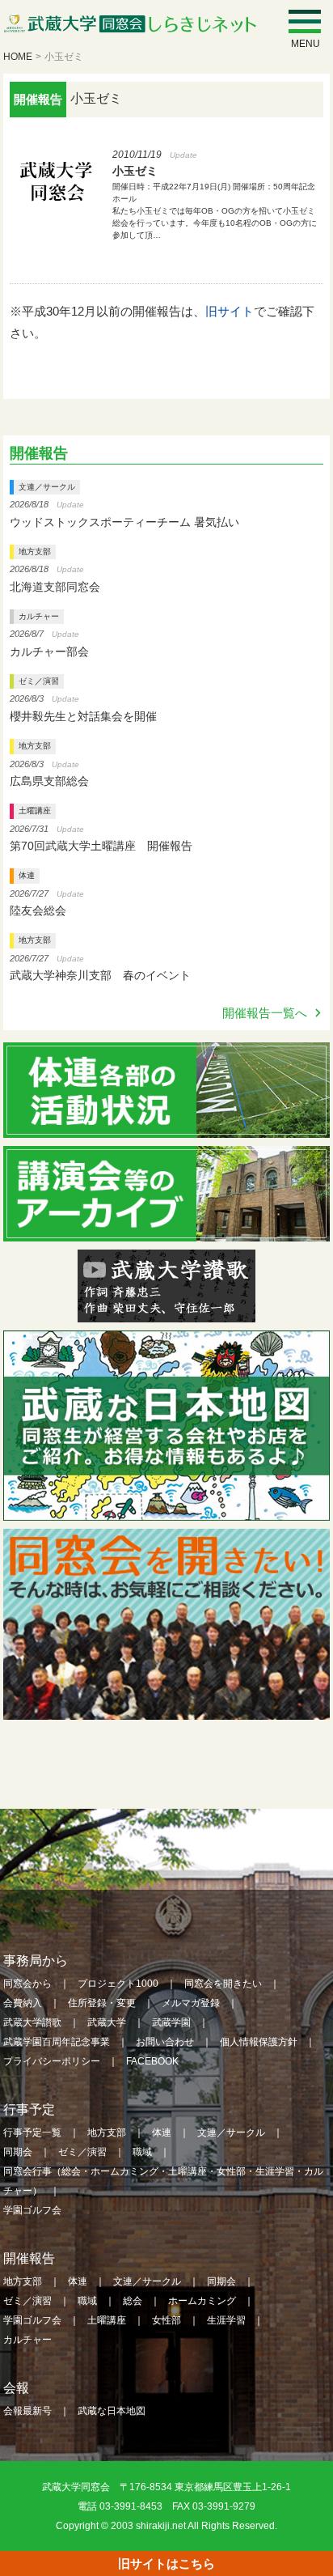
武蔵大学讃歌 (32, 2022)
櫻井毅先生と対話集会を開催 (83, 716)
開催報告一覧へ (265, 1013)
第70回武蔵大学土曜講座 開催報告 (101, 846)
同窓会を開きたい (223, 1984)
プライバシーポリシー (52, 2061)
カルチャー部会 (49, 651)
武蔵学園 (171, 2022)
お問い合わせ (165, 2042)
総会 (133, 2301)
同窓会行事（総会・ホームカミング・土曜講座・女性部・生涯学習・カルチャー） (163, 2181)
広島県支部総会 (49, 781)
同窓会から (27, 1984)
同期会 (18, 2152)
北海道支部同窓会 (55, 587)
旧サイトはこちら (166, 2563)
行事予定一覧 (32, 2133)
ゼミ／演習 (39, 681)
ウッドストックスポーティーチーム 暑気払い (124, 522)
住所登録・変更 (102, 2003)
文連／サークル (47, 487)
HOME (18, 57)
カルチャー (39, 616)
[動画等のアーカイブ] (166, 1231)
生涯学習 (226, 2320)
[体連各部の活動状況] (166, 1127)
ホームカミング (202, 2301)
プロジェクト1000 (118, 1984)
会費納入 (23, 2003)
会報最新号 (27, 2411)
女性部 (166, 2320)
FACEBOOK (152, 2061)
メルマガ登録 (191, 2003)
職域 (142, 2152)
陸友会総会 (38, 910)
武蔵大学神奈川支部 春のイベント (100, 975)
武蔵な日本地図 (112, 2411)
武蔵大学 (107, 2022)
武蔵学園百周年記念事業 (57, 2042)
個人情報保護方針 (259, 2042)
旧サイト (230, 311)
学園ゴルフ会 (32, 2210)
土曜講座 (35, 811)
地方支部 (35, 552)
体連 (27, 875)
